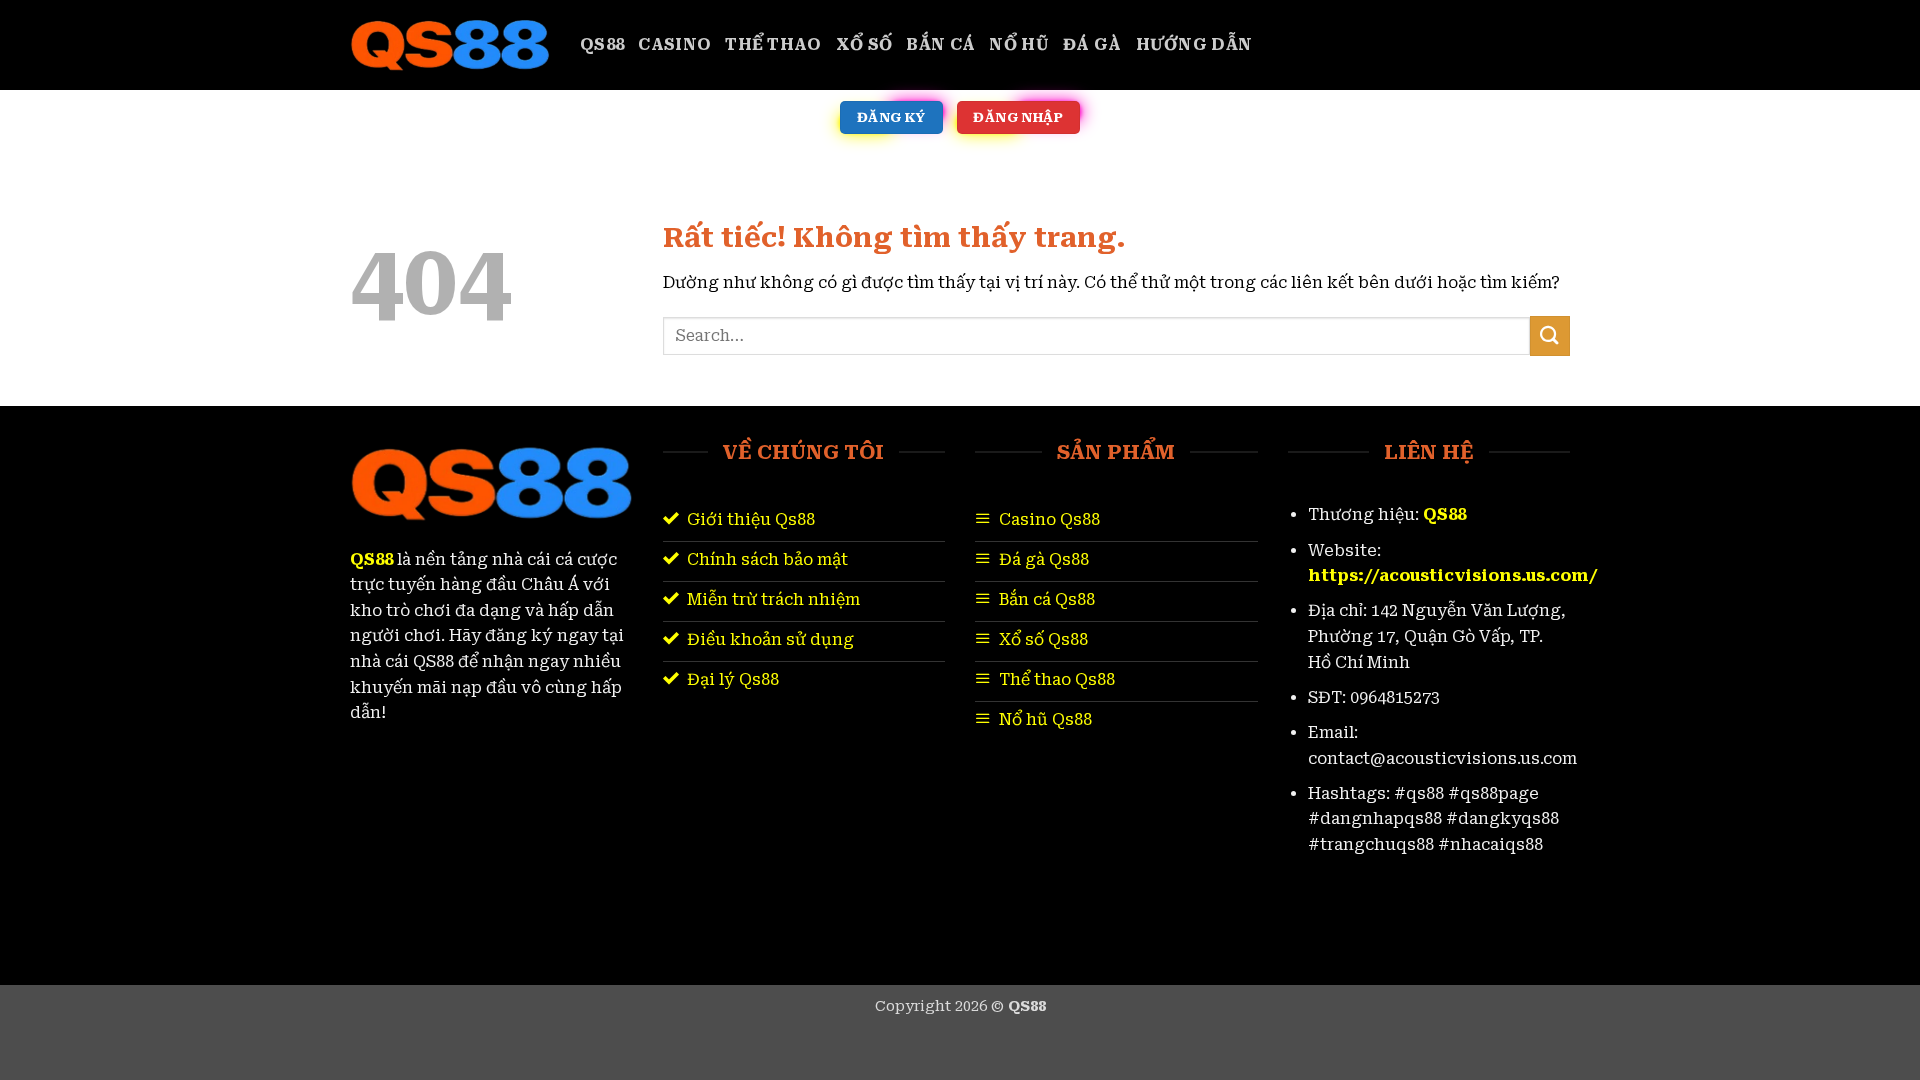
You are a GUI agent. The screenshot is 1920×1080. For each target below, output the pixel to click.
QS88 (602, 44)
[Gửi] (1550, 335)
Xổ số (864, 44)
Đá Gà (1092, 44)
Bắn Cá (940, 44)
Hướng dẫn (1194, 44)
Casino (674, 44)
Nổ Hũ (1019, 44)
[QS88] (450, 45)
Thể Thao (773, 44)
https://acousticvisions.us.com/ (1453, 575)
